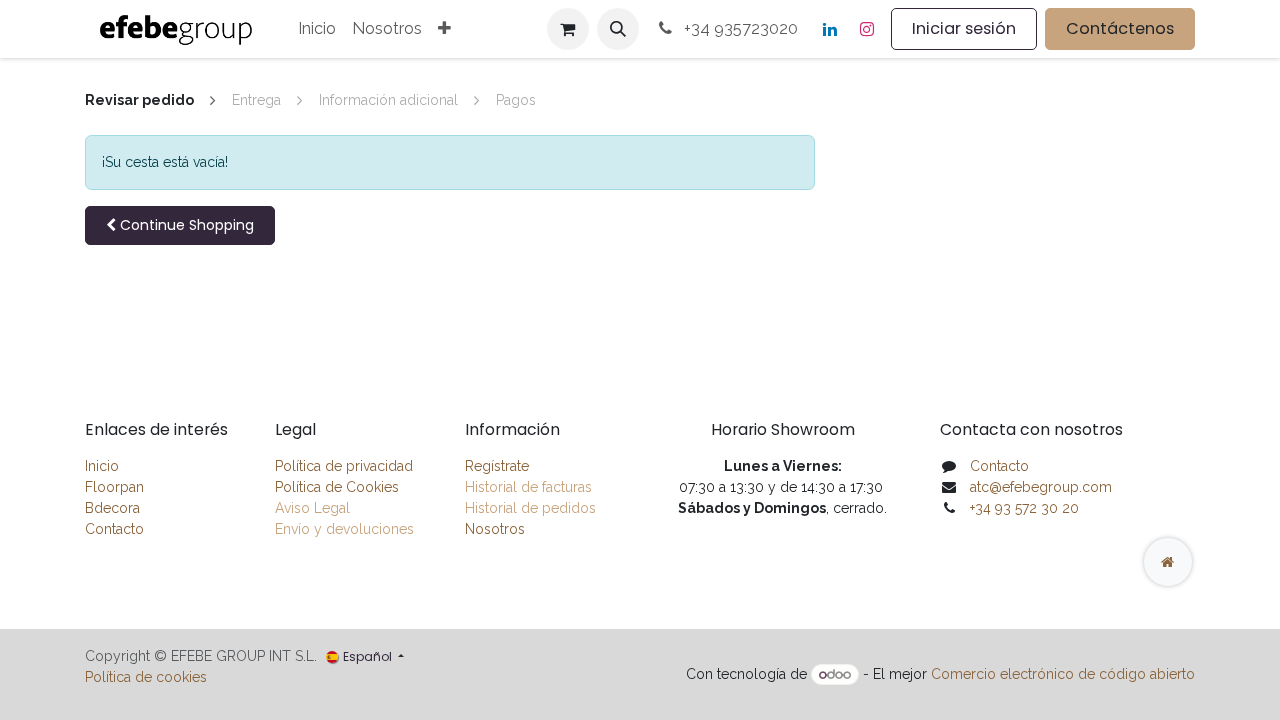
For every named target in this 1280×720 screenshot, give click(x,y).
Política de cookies (146, 677)
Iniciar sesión (964, 28)
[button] (618, 29)
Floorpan (114, 487)
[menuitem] (317, 29)
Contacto (114, 529)
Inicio (102, 466)
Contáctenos (1120, 28)
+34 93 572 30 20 (1024, 508)
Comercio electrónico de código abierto (1063, 674)
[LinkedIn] (830, 29)
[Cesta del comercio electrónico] (568, 29)
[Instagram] (867, 29)
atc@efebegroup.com (1041, 487)
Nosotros (495, 529)
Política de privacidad (344, 466)
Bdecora (112, 508)
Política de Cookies (337, 487)
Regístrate (497, 466)
